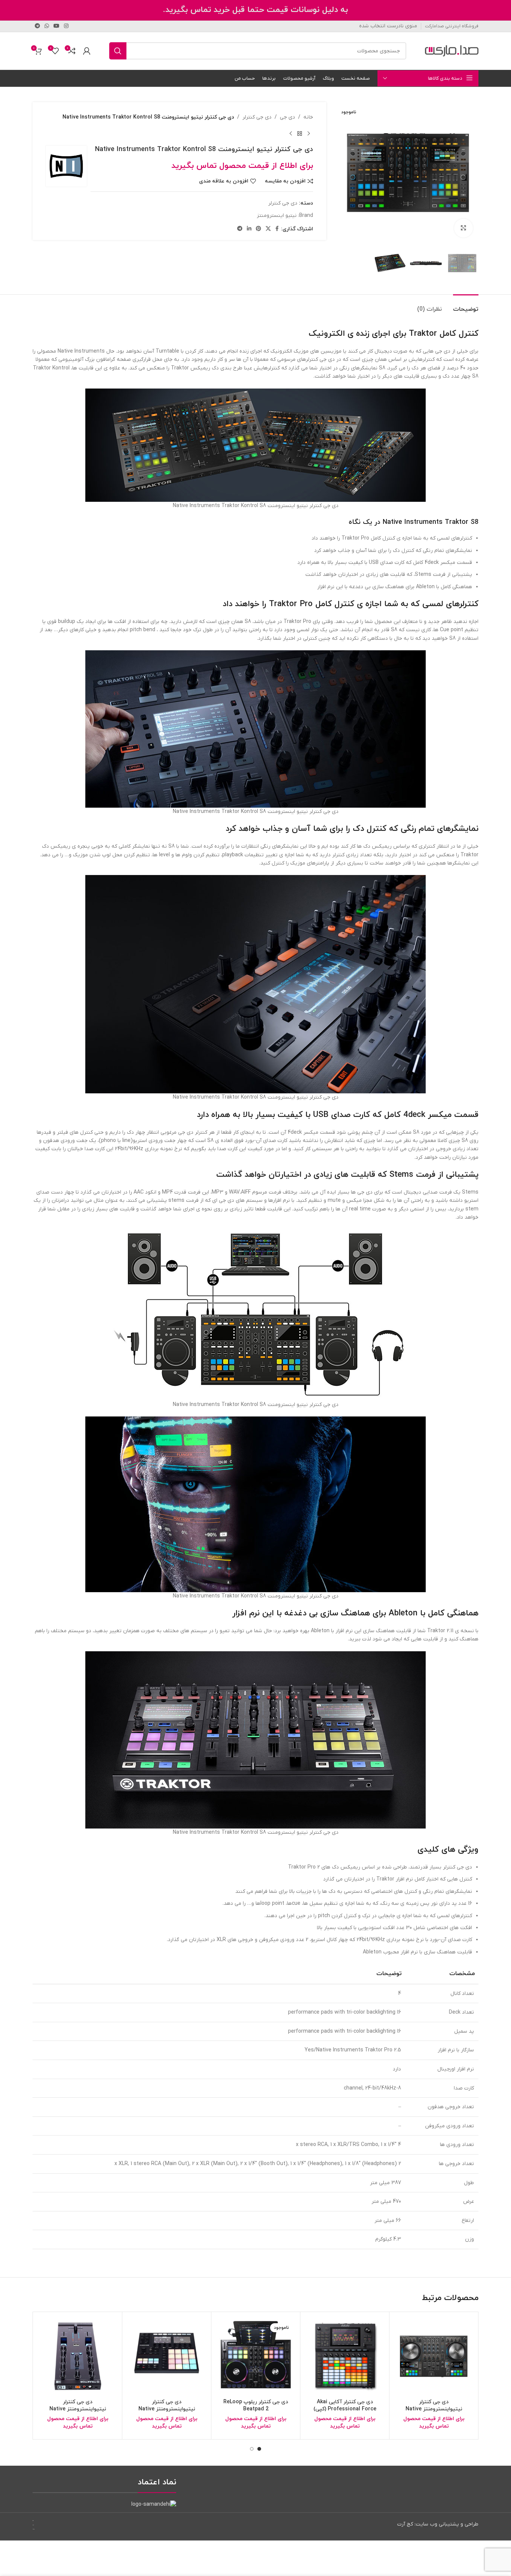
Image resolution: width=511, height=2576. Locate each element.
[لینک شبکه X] (268, 229)
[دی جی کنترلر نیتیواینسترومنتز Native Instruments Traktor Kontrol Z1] (78, 2356)
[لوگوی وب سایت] (452, 51)
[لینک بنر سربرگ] (255, 10)
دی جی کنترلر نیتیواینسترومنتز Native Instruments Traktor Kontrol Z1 (78, 2413)
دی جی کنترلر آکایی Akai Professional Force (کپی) (345, 2406)
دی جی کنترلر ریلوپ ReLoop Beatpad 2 (256, 2406)
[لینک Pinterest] (258, 229)
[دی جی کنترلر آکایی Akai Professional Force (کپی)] (345, 2356)
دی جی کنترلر (257, 117)
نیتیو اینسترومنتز (277, 216)
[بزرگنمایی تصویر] (463, 228)
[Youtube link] (56, 26)
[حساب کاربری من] (87, 51)
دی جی (287, 117)
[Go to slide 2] (252, 2449)
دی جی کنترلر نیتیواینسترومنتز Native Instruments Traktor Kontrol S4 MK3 (434, 2413)
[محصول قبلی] (309, 133)
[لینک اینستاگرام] (66, 26)
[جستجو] (118, 51)
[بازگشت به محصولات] (300, 133)
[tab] (466, 306)
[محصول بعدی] (291, 133)
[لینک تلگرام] (37, 26)
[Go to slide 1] (259, 2449)
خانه (308, 117)
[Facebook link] (277, 229)
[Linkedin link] (249, 229)
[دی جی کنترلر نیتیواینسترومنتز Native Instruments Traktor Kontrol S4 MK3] (434, 2356)
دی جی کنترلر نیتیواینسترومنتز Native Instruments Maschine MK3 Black (167, 2413)
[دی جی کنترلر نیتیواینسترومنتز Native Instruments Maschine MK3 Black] (167, 2356)
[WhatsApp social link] (47, 26)
